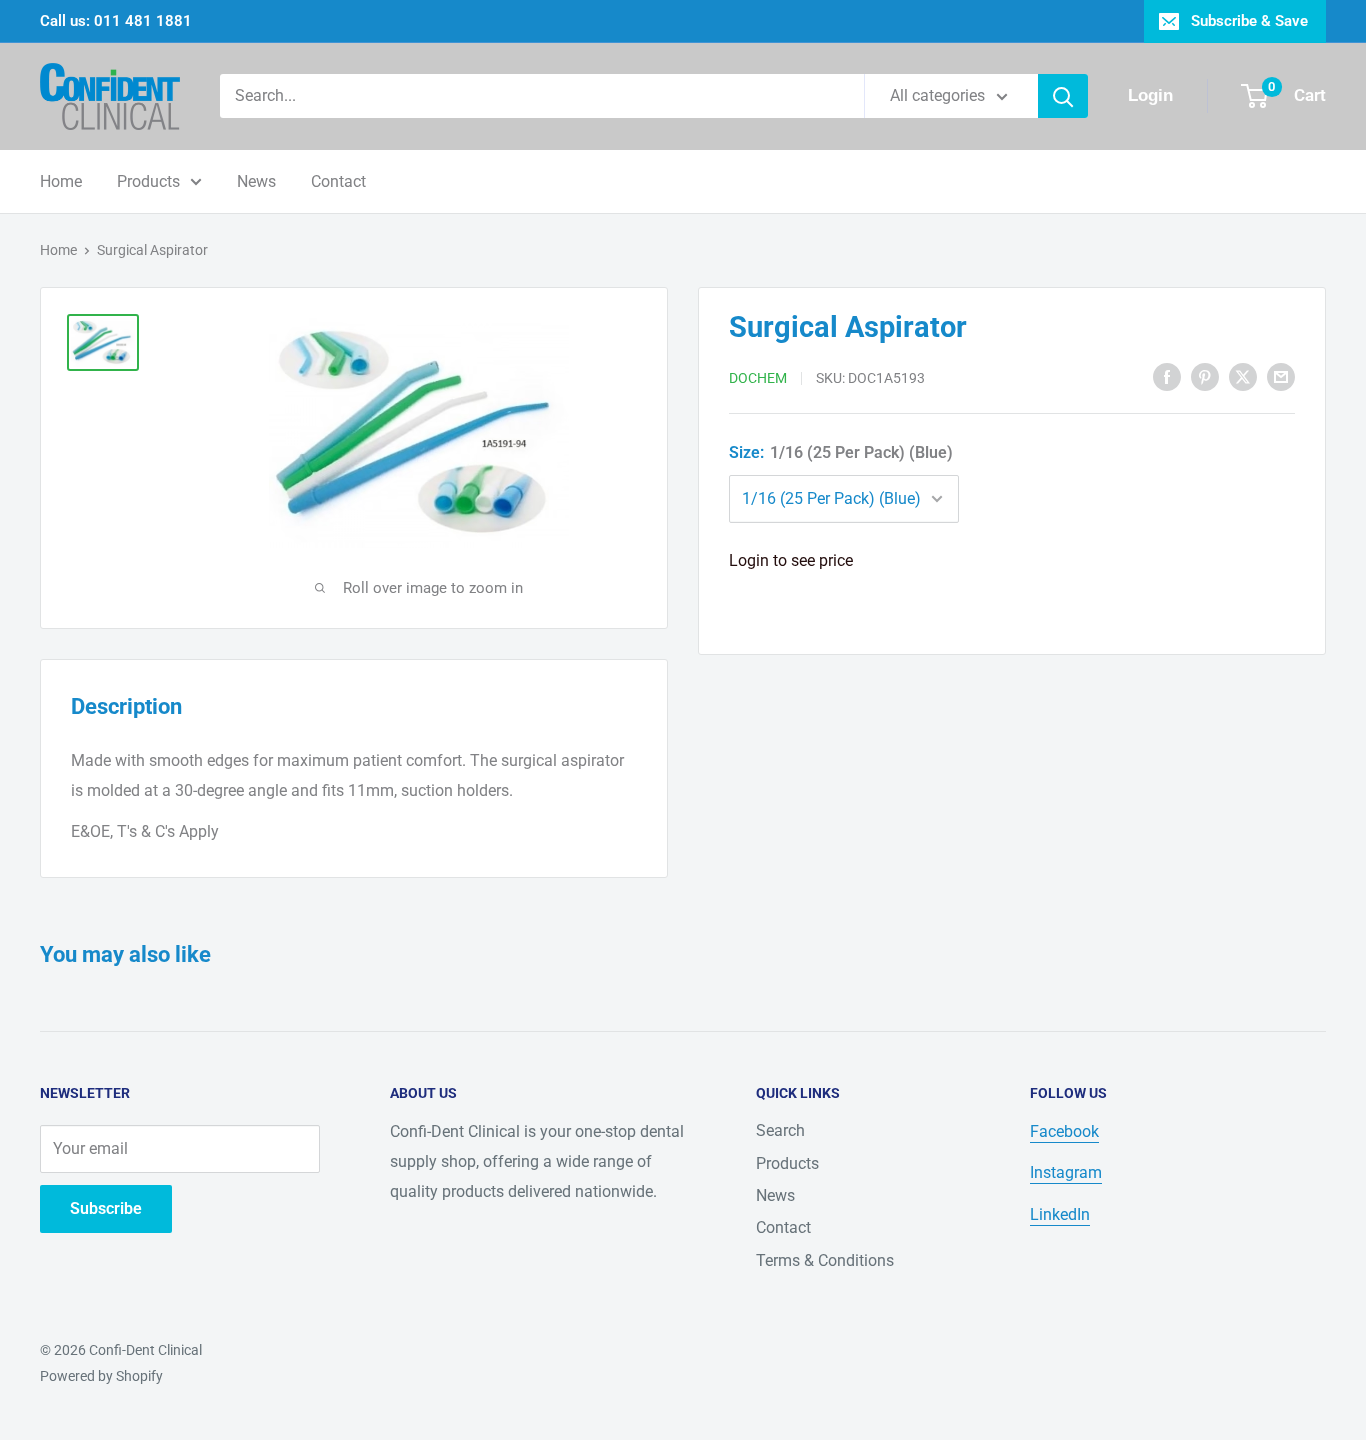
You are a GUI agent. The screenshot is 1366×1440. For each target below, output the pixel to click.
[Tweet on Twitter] (1243, 376)
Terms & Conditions (825, 1260)
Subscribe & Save (1249, 21)
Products (148, 181)
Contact (338, 181)
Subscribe (106, 1208)
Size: (841, 452)
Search (780, 1130)
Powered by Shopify (101, 1376)
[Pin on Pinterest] (1205, 376)
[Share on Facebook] (1167, 376)
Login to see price (791, 560)
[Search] (1063, 96)
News (256, 181)
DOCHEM (758, 378)
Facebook (1064, 1131)
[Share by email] (1281, 376)
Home (61, 181)
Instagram (1066, 1172)
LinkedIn (1060, 1214)
